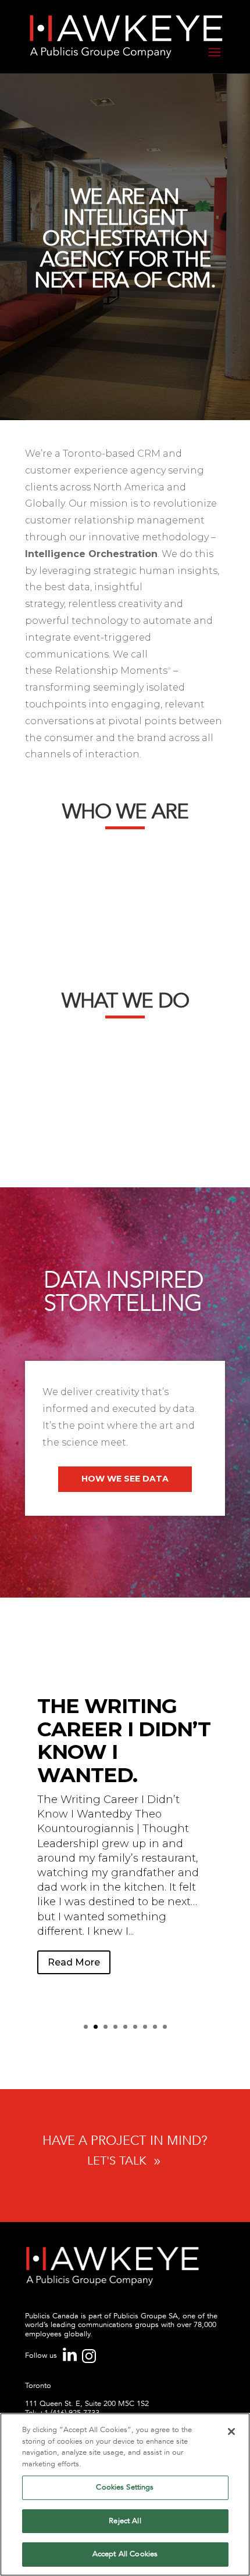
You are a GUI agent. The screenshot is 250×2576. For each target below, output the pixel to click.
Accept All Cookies (125, 2554)
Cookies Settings (125, 2487)
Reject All (125, 2521)
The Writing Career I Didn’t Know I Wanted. (124, 1740)
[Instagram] (89, 2361)
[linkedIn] (71, 2359)
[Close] (231, 2432)
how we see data (125, 1479)
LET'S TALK (125, 2161)
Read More (74, 1962)
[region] (125, 2494)
